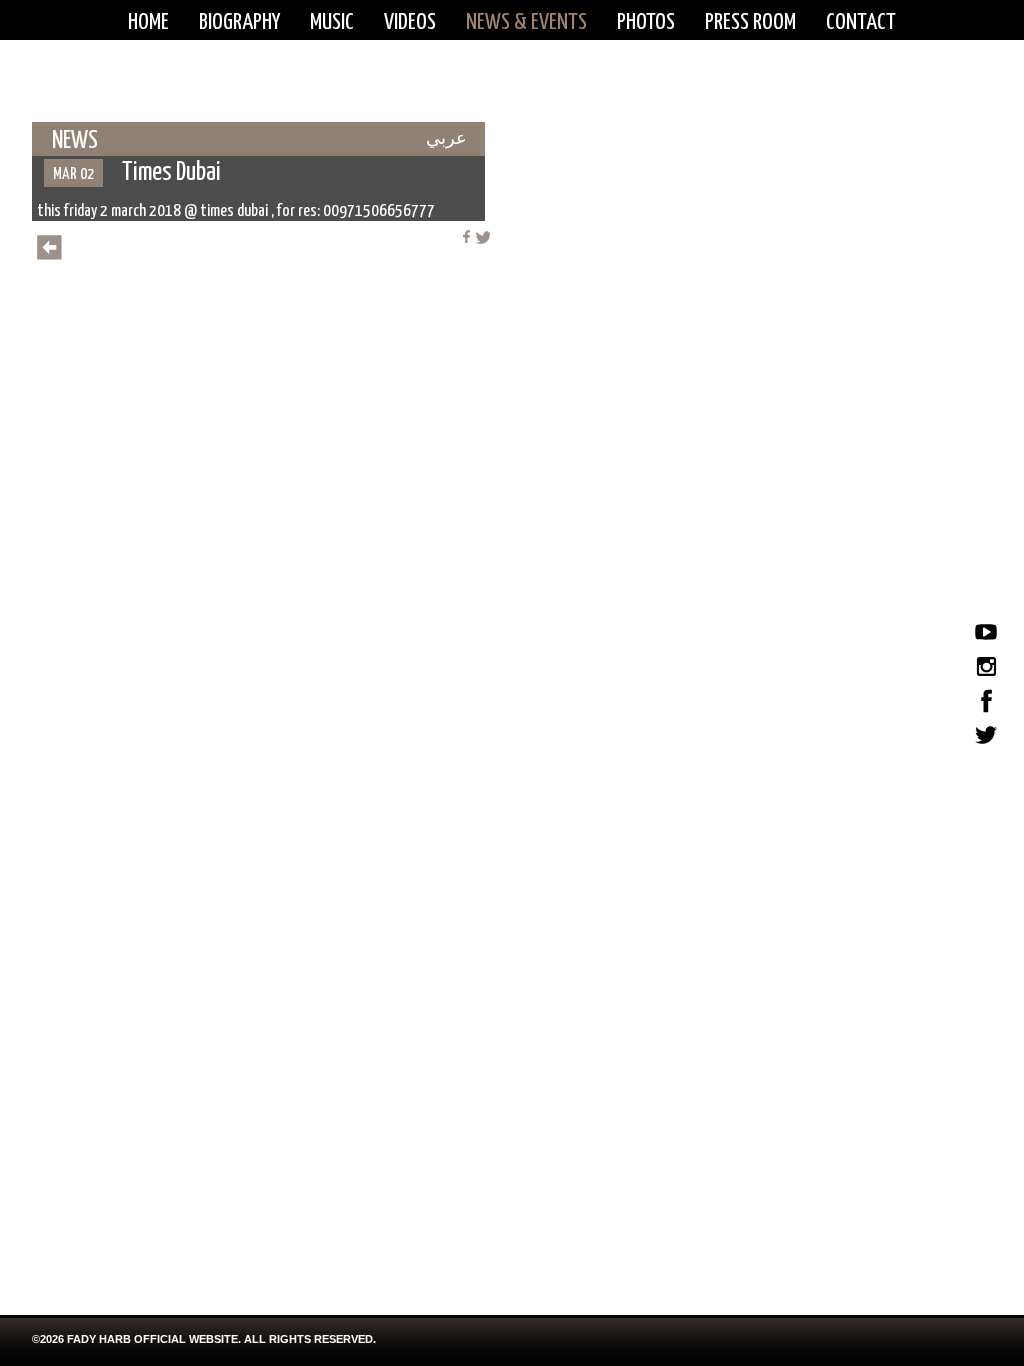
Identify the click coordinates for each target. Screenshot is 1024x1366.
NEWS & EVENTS (526, 22)
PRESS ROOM (750, 22)
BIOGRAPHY (239, 22)
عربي (446, 138)
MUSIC (332, 22)
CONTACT (861, 22)
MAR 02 (73, 174)
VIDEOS (410, 22)
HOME (148, 22)
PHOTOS (646, 22)
